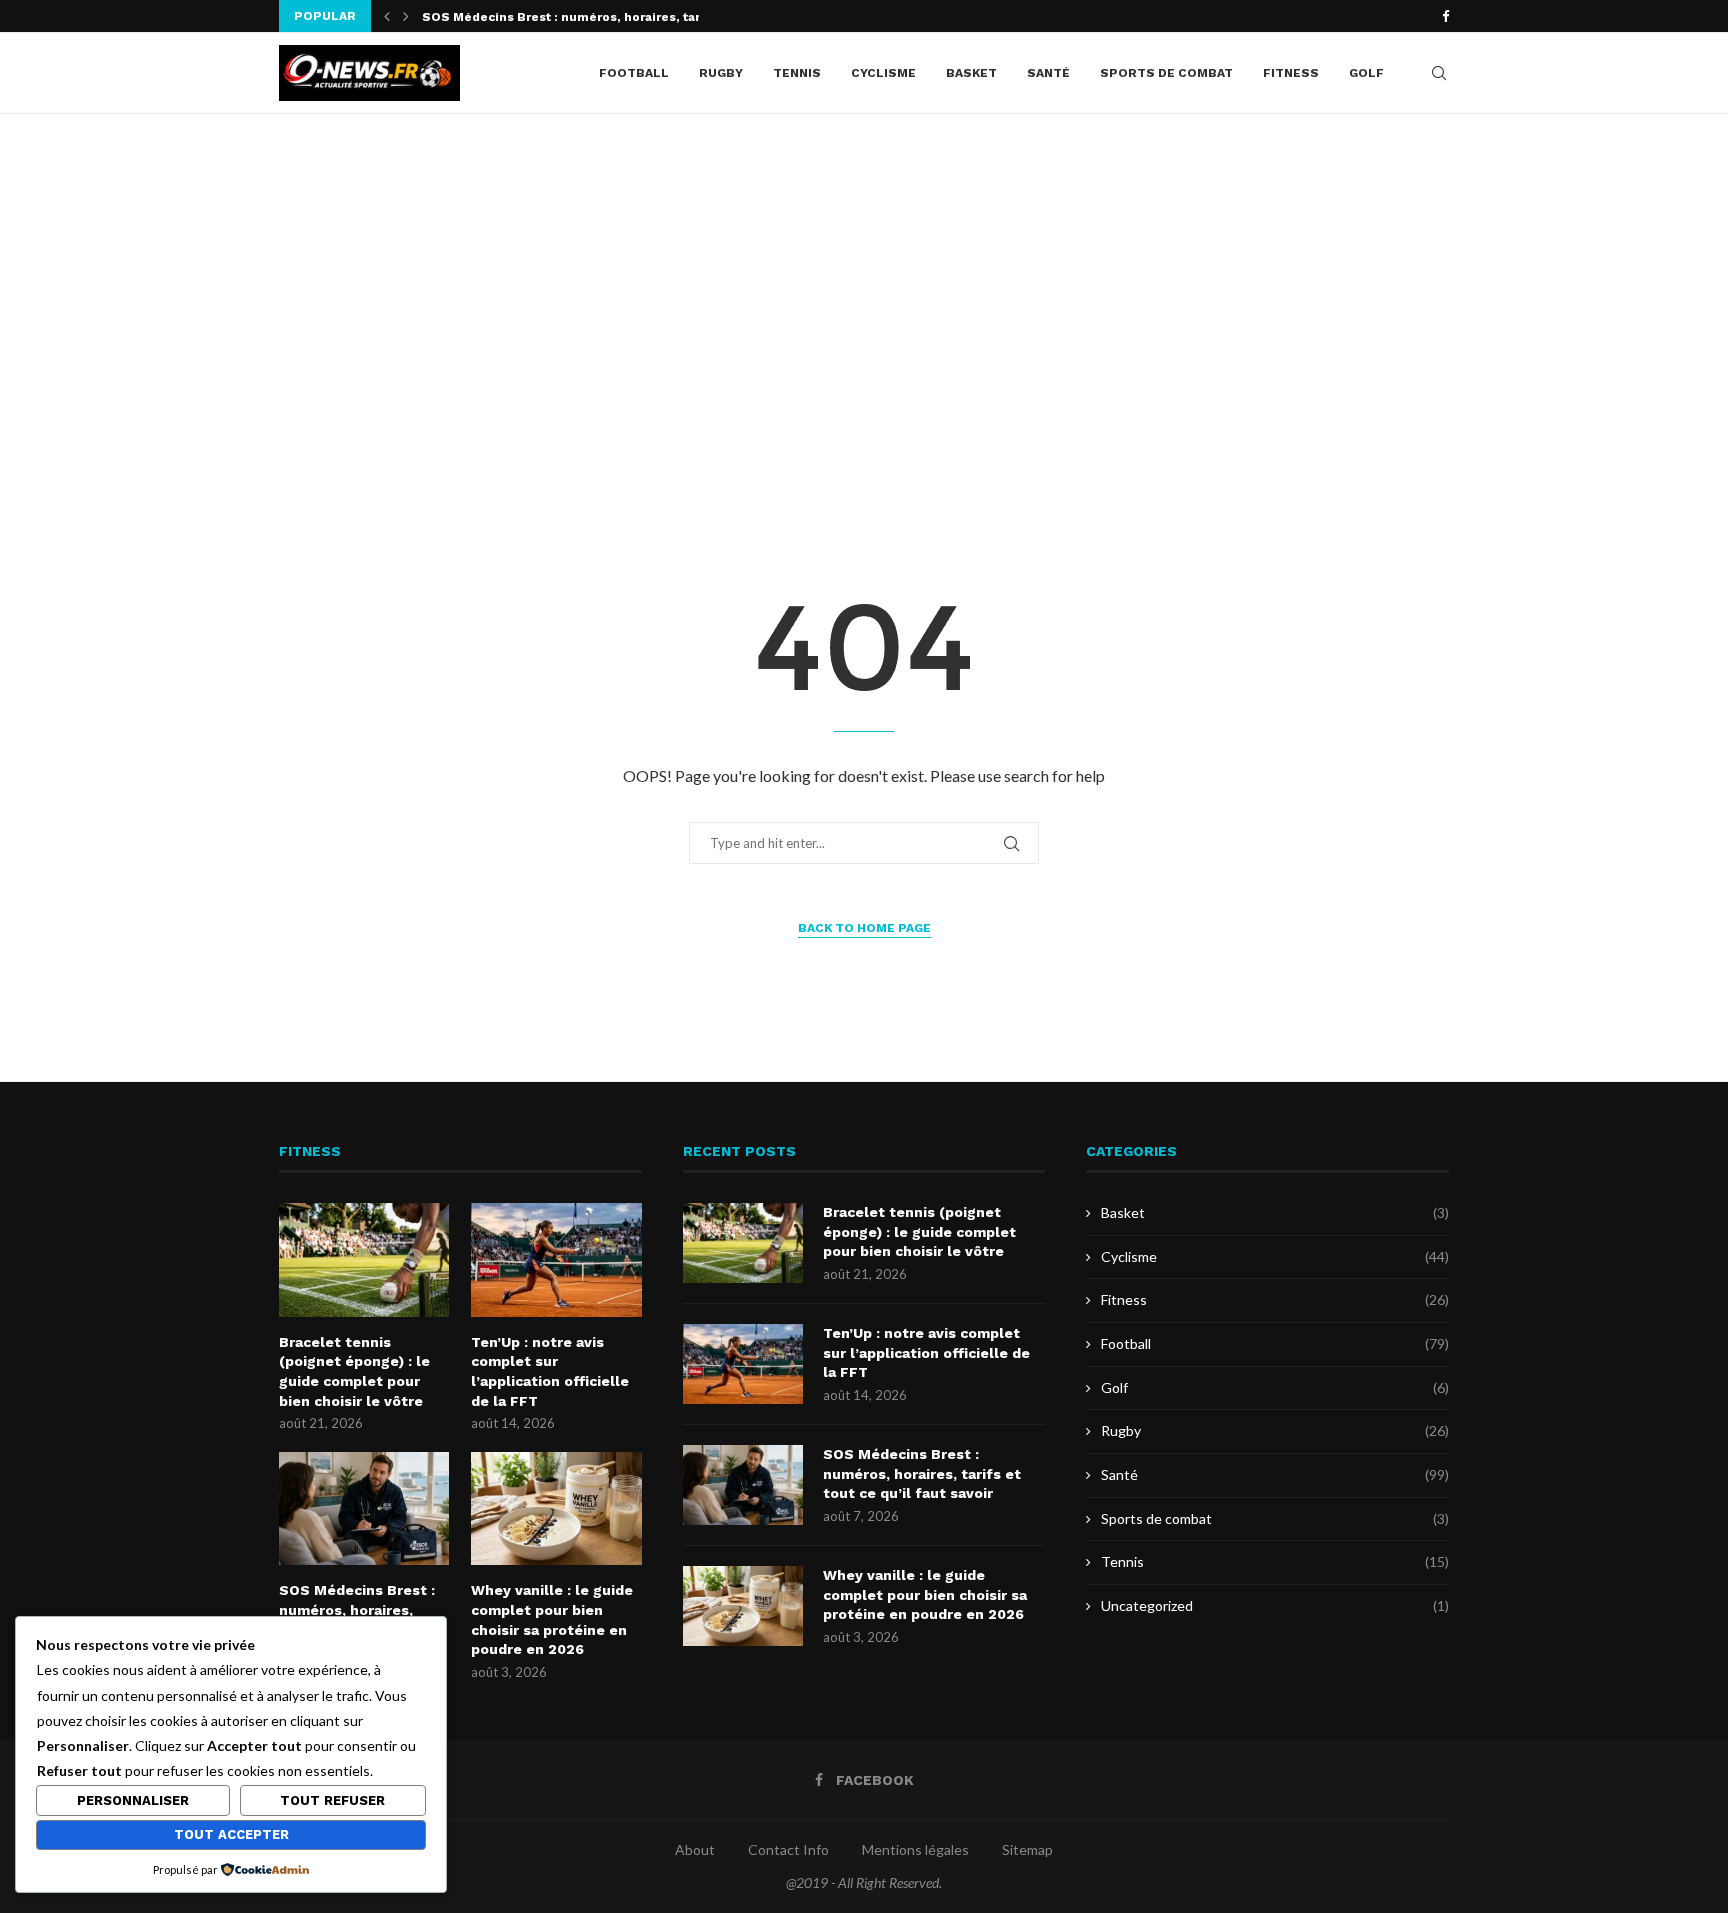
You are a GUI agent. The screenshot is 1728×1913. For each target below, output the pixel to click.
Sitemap (1027, 1849)
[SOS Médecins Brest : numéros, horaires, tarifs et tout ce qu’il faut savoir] (364, 1509)
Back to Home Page (864, 928)
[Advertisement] (864, 314)
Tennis (797, 73)
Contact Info (788, 1849)
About (695, 1849)
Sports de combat (1166, 73)
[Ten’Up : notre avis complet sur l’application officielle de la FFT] (556, 1260)
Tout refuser (332, 1800)
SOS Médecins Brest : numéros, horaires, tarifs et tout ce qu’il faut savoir (922, 1473)
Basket (971, 73)
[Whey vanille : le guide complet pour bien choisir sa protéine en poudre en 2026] (556, 1509)
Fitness (1291, 73)
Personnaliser (133, 1800)
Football (634, 73)
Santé (1048, 73)
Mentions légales (915, 1849)
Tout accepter (231, 1834)
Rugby (721, 73)
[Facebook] (1445, 16)
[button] (387, 16)
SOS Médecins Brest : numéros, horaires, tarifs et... (583, 17)
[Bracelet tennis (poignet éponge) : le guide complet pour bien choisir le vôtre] (364, 1260)
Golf (1366, 73)
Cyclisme (883, 73)
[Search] (1439, 73)
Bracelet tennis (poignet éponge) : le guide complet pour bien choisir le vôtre (354, 1371)
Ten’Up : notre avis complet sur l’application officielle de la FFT (550, 1371)
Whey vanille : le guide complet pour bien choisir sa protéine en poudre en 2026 (552, 1619)
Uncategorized (1275, 1605)
